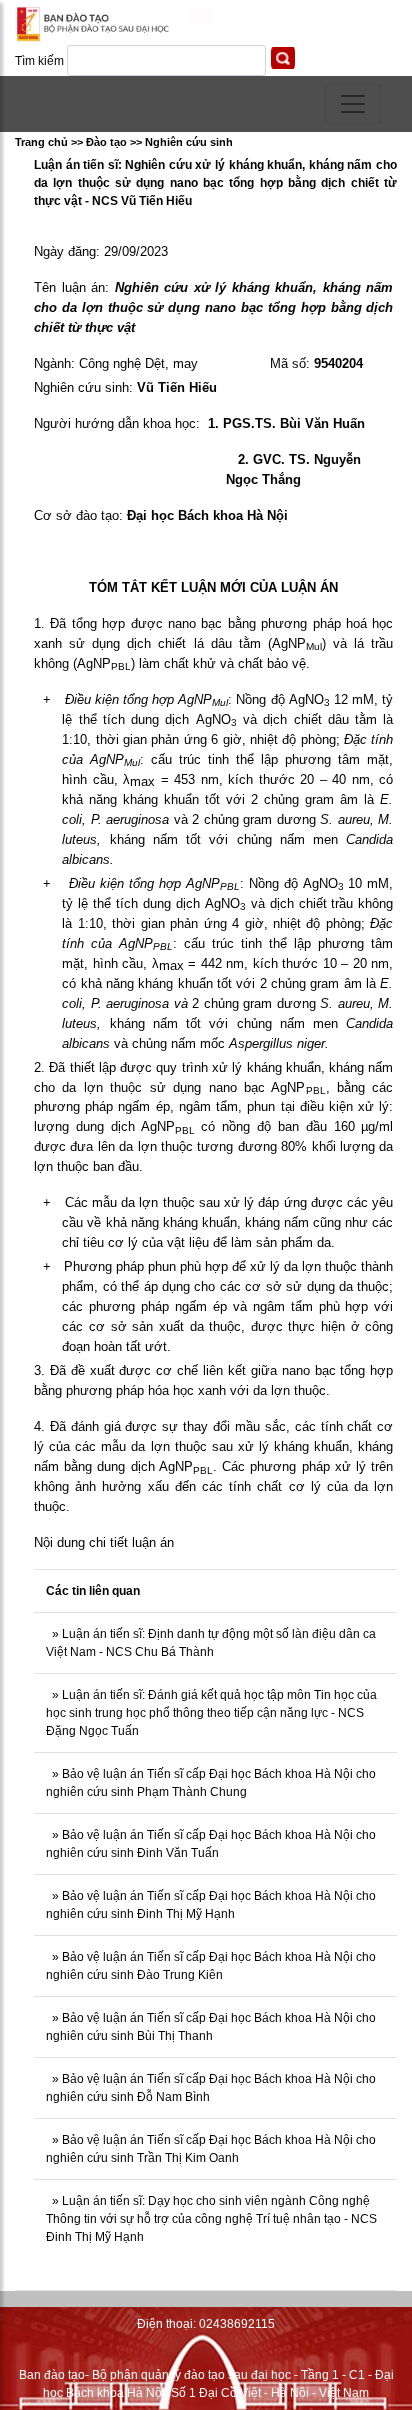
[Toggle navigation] (353, 104)
